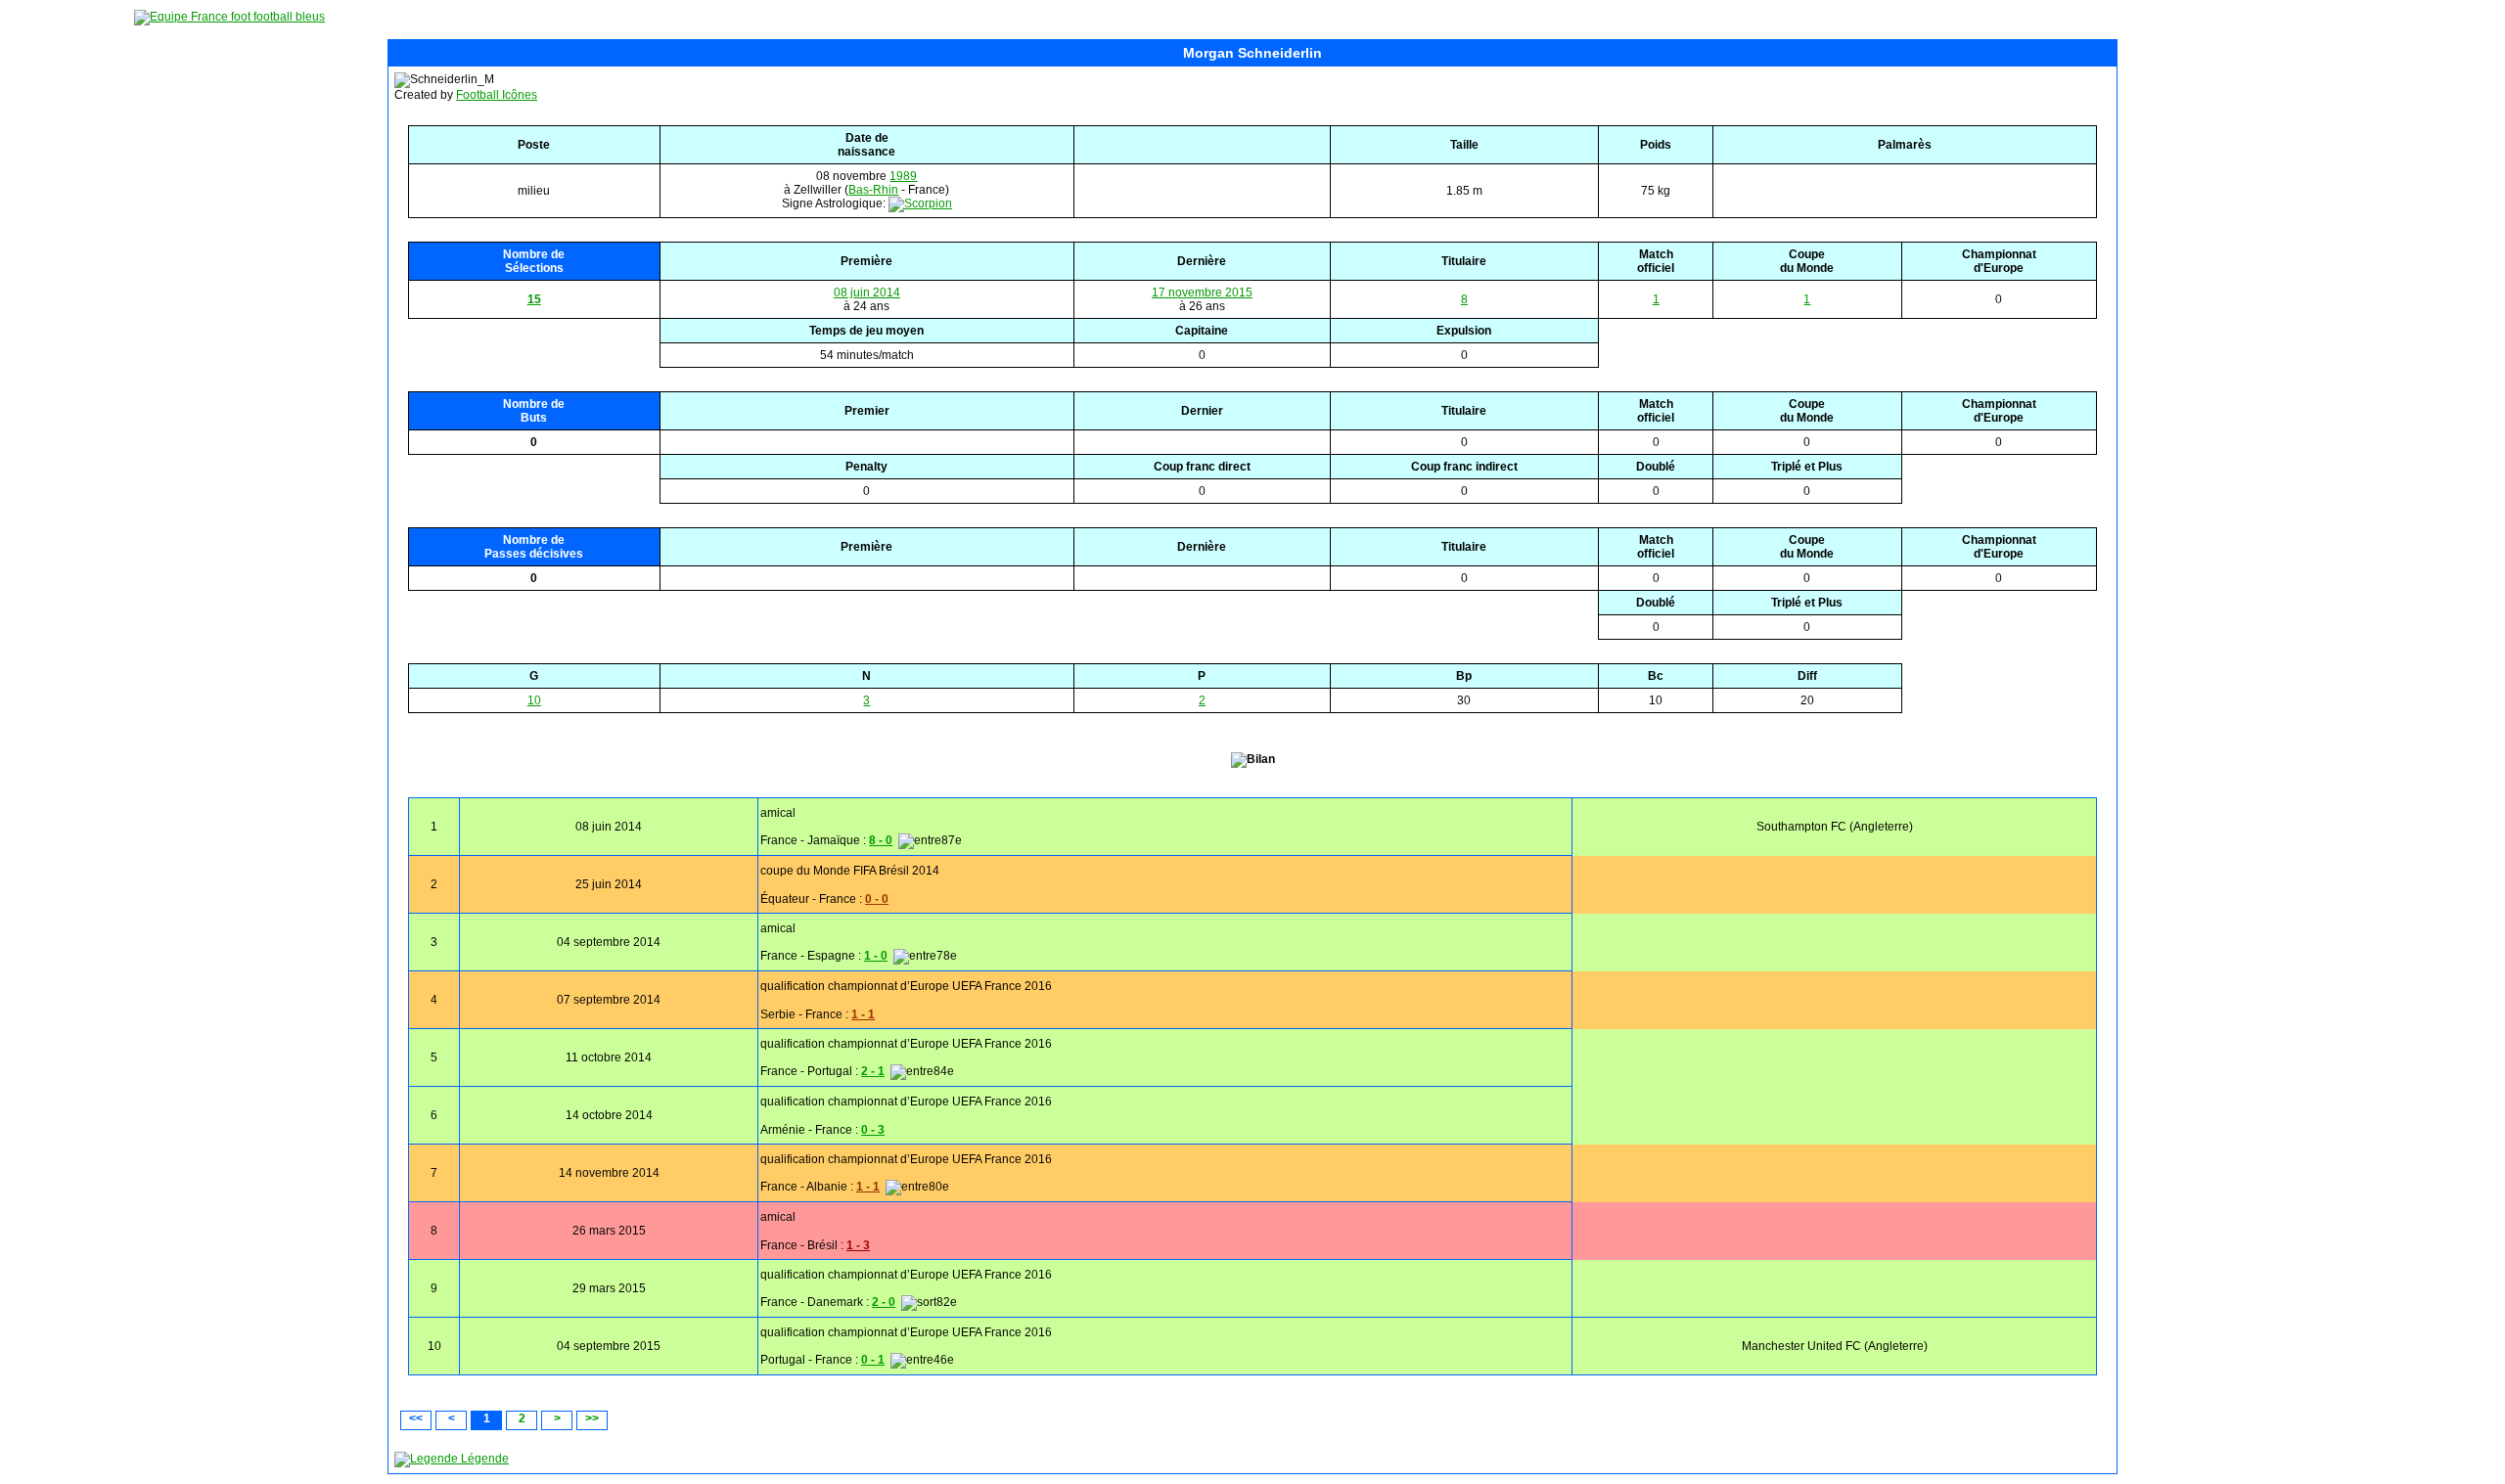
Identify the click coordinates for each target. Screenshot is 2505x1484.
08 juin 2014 (867, 292)
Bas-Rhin (873, 190)
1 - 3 (858, 1245)
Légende (483, 1459)
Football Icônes (497, 95)
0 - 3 (873, 1130)
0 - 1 (873, 1360)
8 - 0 (881, 840)
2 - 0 (884, 1302)
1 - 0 (876, 956)
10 (534, 700)
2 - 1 (873, 1071)
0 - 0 (877, 899)
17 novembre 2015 (1202, 292)
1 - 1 (863, 1014)
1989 (903, 176)
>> (592, 1418)
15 (534, 299)
